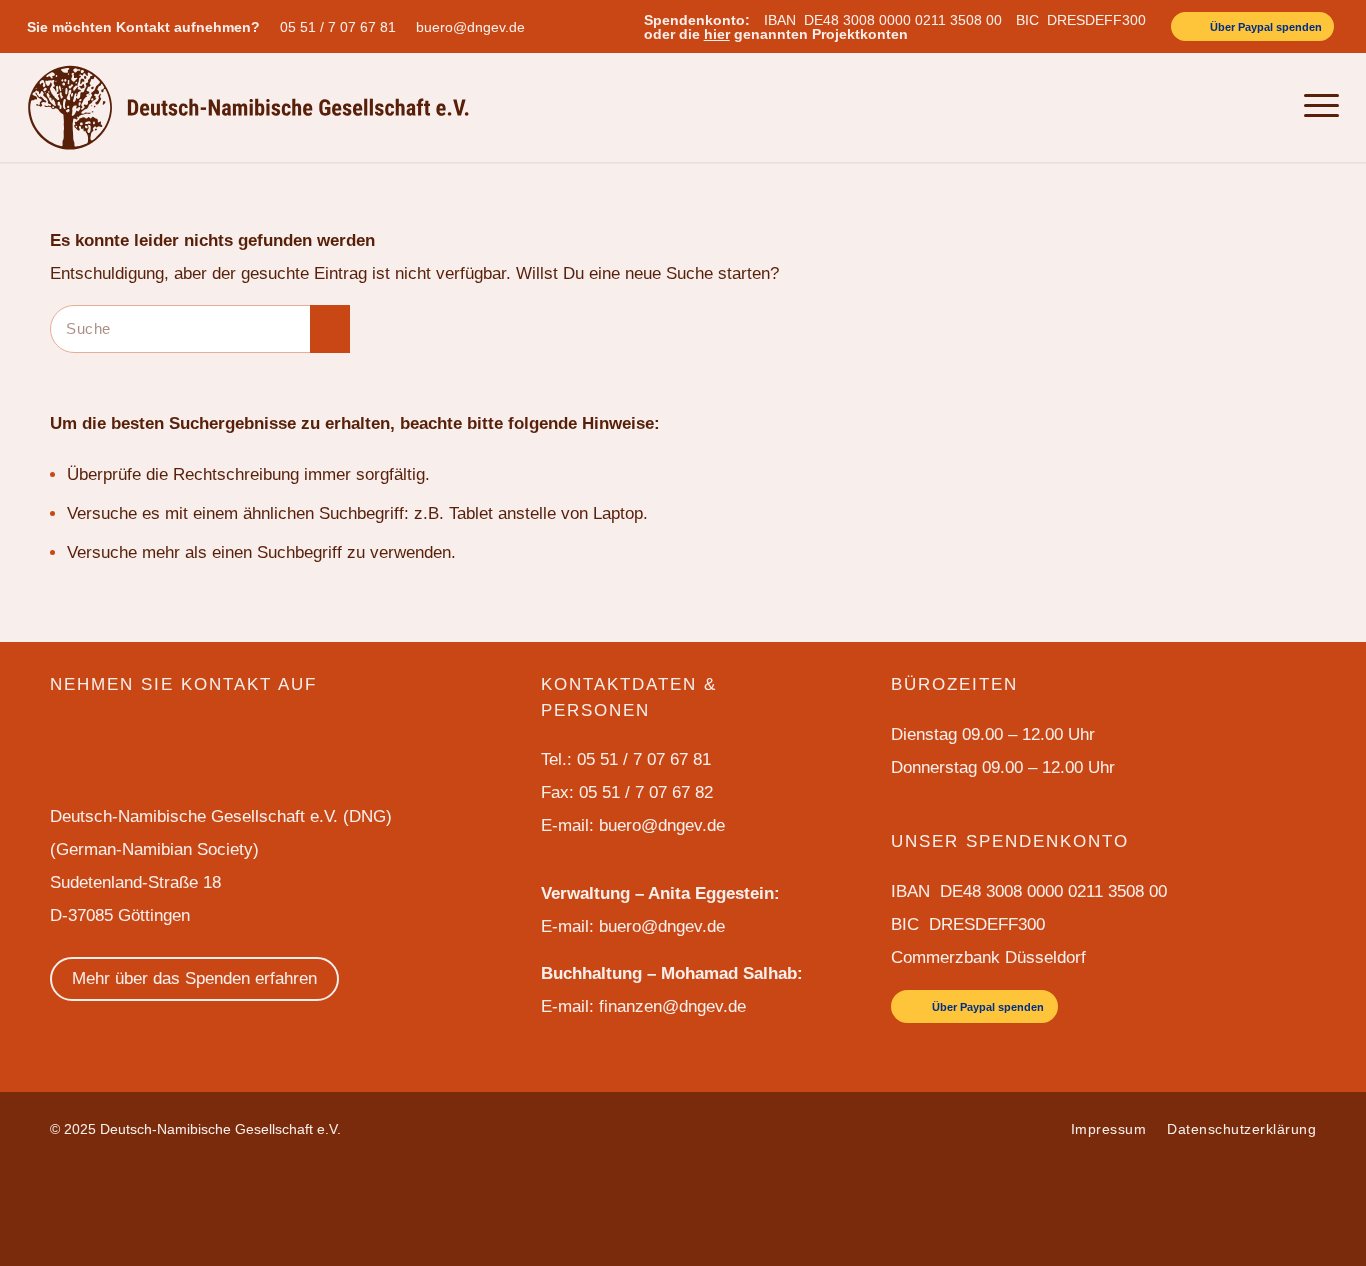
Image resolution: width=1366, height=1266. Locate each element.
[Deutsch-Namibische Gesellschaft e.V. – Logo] (248, 107)
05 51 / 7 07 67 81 (338, 27)
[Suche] (1270, 107)
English (1160, 107)
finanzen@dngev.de (672, 1006)
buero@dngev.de (470, 27)
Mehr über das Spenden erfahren (194, 978)
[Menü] (1315, 107)
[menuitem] (343, 27)
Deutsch (1219, 107)
